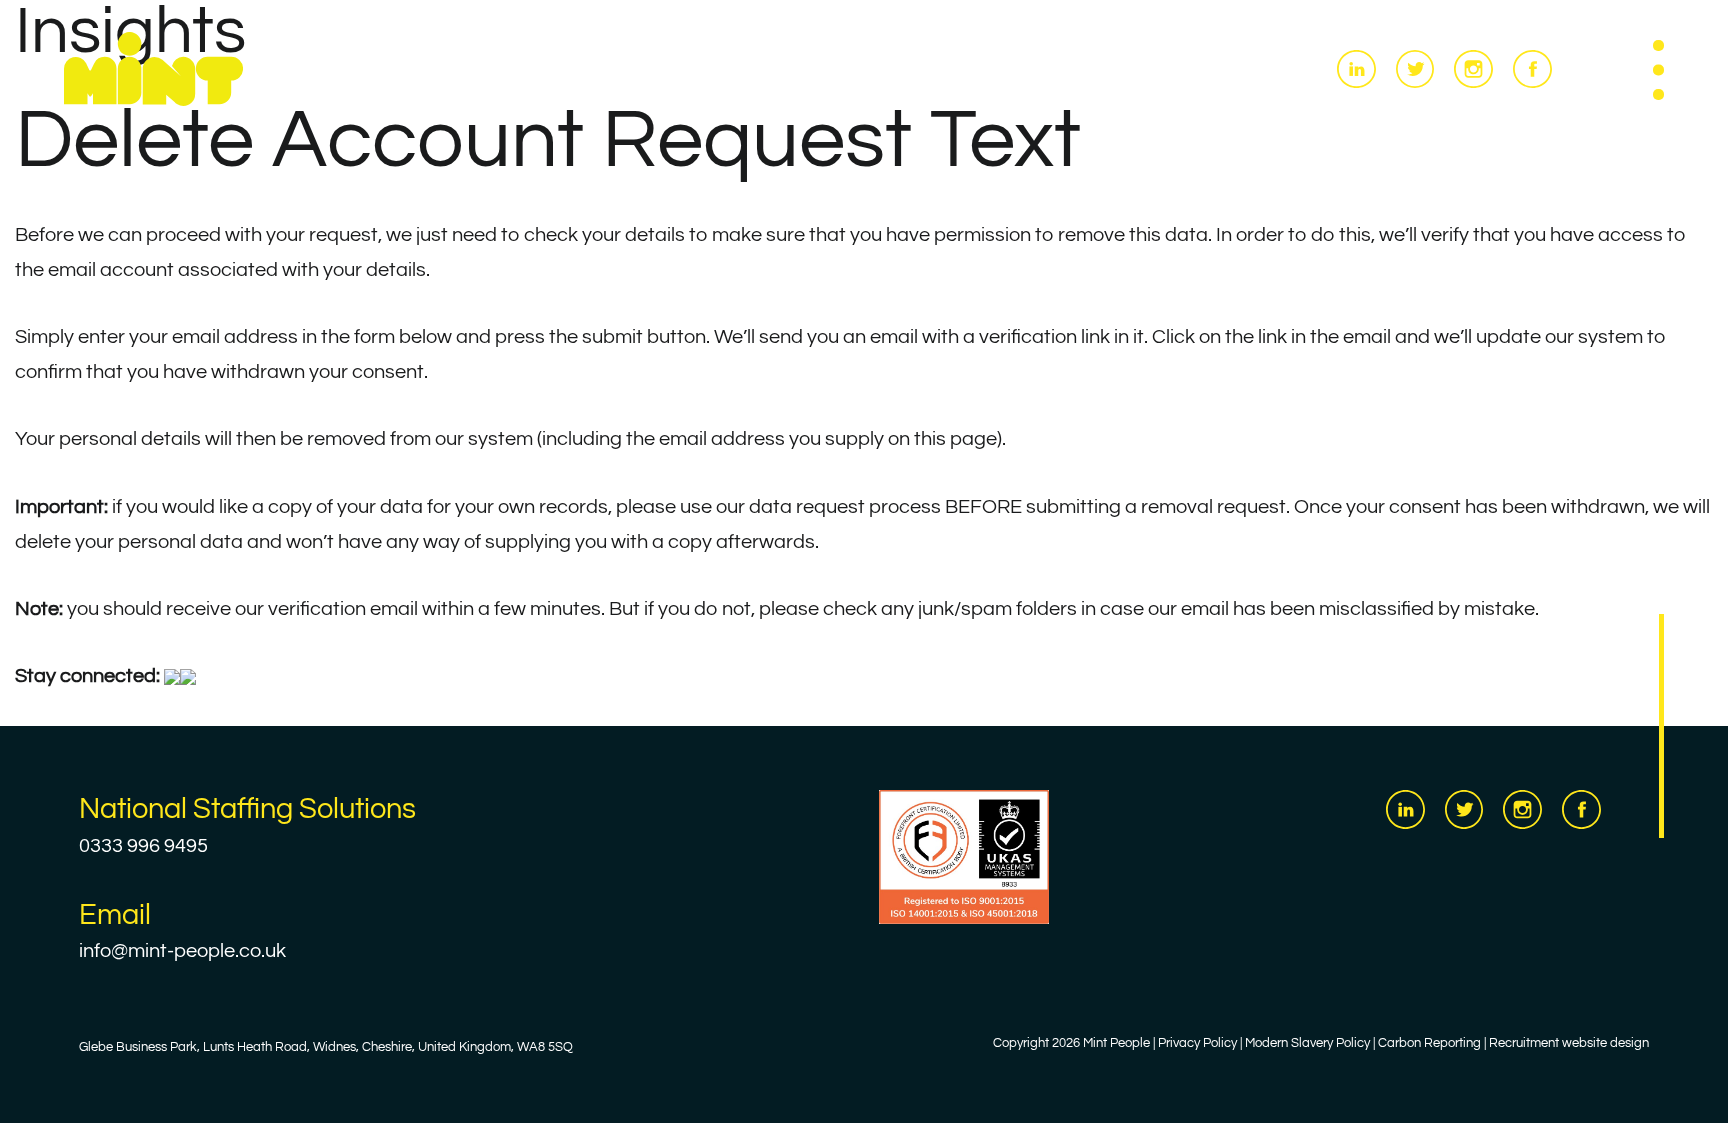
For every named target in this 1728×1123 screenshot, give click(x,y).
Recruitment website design (1569, 1043)
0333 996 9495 (143, 846)
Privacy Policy (1197, 1043)
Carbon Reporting (1429, 1043)
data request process (845, 507)
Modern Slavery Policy (1307, 1043)
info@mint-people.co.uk (182, 951)
